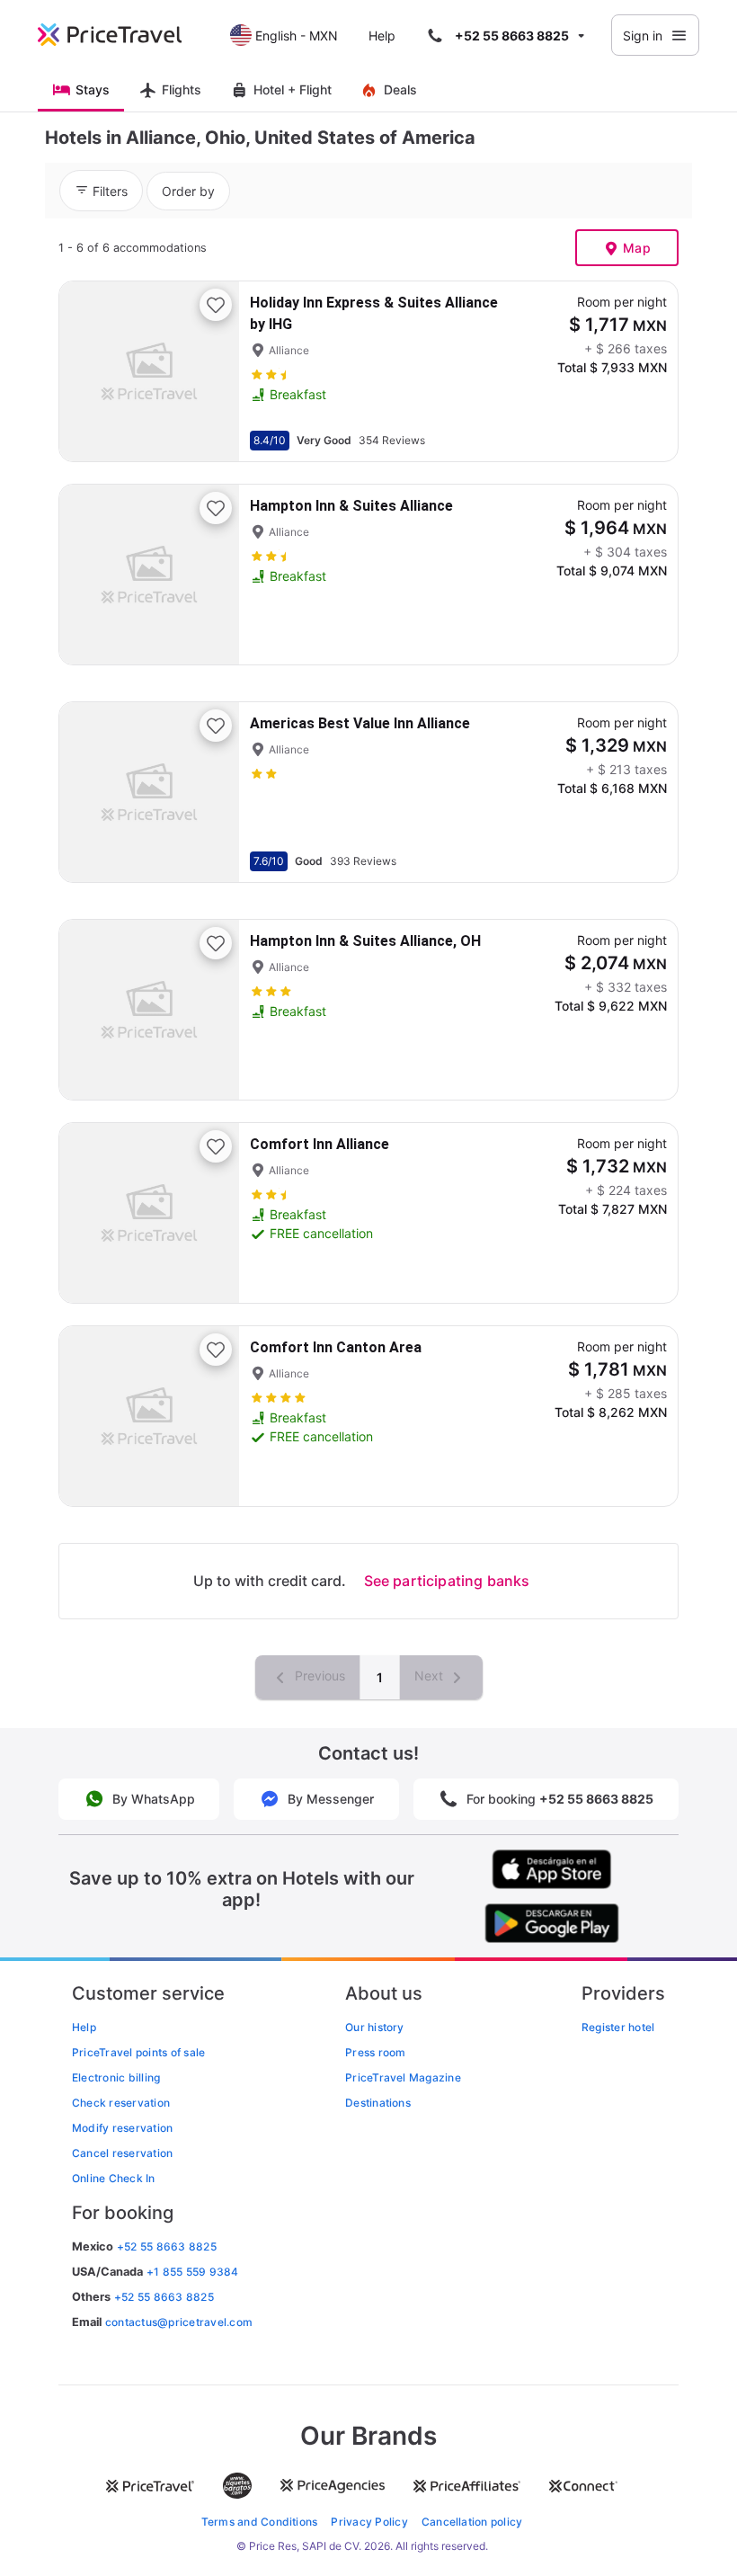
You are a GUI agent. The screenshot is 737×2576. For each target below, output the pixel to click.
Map (637, 248)
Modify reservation (122, 2128)
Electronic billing (116, 2077)
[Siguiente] (210, 371)
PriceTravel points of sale (138, 2052)
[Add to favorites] (216, 305)
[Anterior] (88, 371)
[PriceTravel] (122, 35)
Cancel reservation (122, 2153)
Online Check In (114, 2178)
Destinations (378, 2103)
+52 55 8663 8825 (164, 2297)
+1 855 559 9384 (193, 2272)
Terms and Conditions (260, 2522)
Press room (375, 2052)
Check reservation (121, 2103)
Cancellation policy (472, 2522)
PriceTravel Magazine (403, 2077)
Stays (93, 89)
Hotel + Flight (293, 89)
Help (382, 36)
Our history (375, 2027)
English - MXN (297, 36)
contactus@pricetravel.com (179, 2322)
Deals (400, 89)
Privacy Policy (369, 2522)
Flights (182, 89)
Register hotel (618, 2027)
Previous (318, 1676)
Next (431, 1676)
